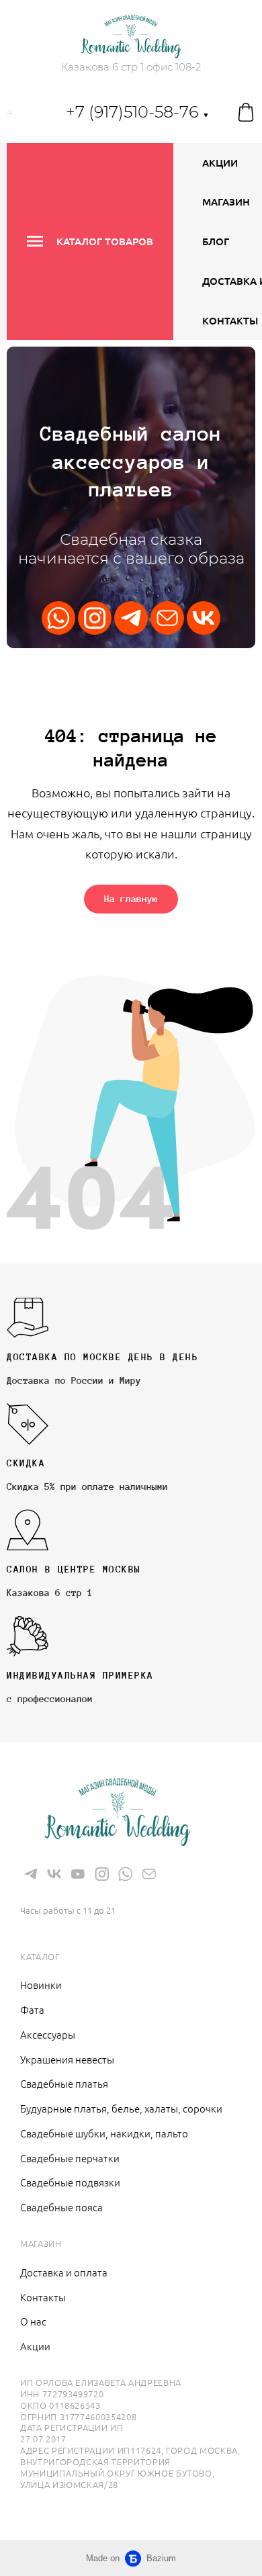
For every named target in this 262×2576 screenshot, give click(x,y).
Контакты (230, 320)
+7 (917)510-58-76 (138, 112)
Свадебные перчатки (70, 2158)
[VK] (204, 618)
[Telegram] (131, 618)
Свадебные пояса (61, 2207)
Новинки (41, 1985)
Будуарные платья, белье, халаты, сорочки (121, 2108)
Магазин (226, 202)
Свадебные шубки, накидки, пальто (104, 2133)
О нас (33, 2321)
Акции (220, 163)
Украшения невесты (67, 2059)
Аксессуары (48, 2034)
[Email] (167, 618)
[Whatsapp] (58, 618)
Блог (216, 241)
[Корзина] (246, 112)
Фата (32, 2009)
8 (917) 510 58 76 (72, 1890)
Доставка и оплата (64, 2272)
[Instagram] (95, 618)
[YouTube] (78, 1874)
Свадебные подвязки (70, 2182)
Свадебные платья (64, 2083)
